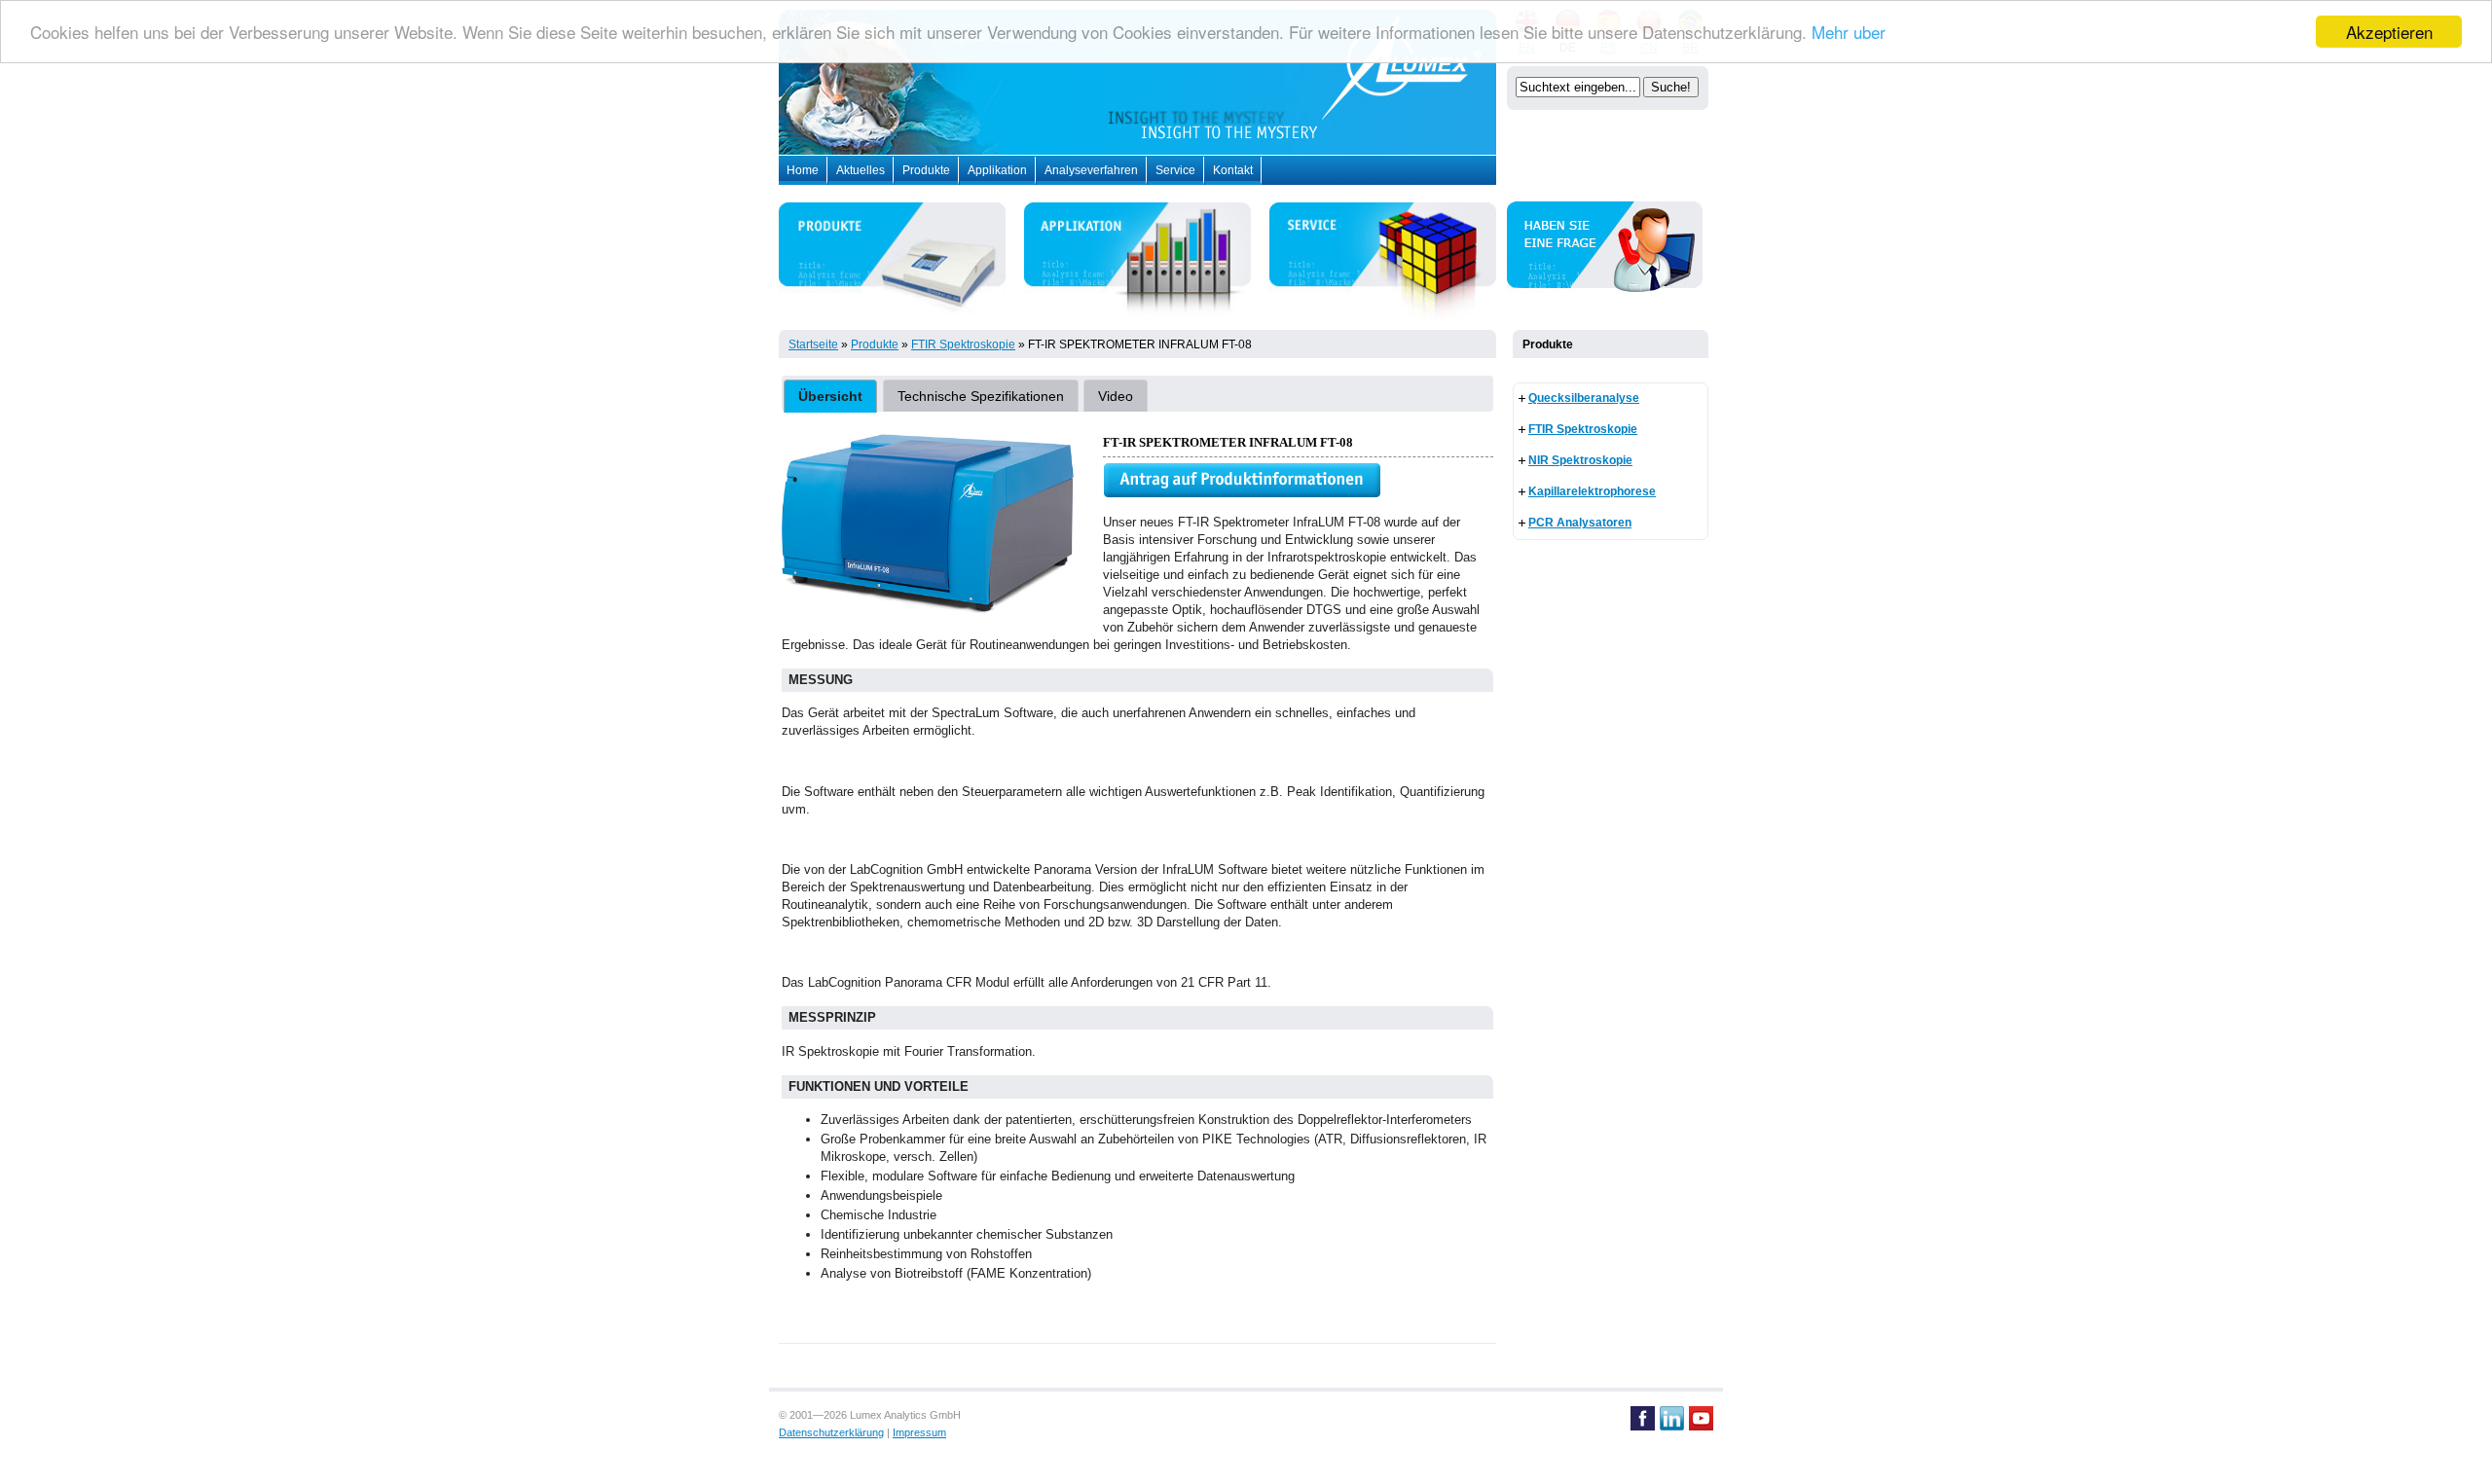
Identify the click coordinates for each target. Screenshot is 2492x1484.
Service (1175, 170)
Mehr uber (1849, 33)
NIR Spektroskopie (1580, 460)
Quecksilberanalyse (1584, 398)
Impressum (919, 1432)
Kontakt (1233, 170)
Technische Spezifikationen (981, 396)
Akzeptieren (2389, 32)
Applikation (997, 170)
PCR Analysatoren (1580, 523)
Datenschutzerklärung (831, 1432)
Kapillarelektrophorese (1592, 491)
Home (803, 170)
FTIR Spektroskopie (963, 344)
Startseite (813, 344)
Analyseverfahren (1091, 170)
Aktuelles (861, 170)
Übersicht (830, 396)
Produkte (926, 170)
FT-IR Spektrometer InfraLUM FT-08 (1140, 344)
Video (1116, 396)
